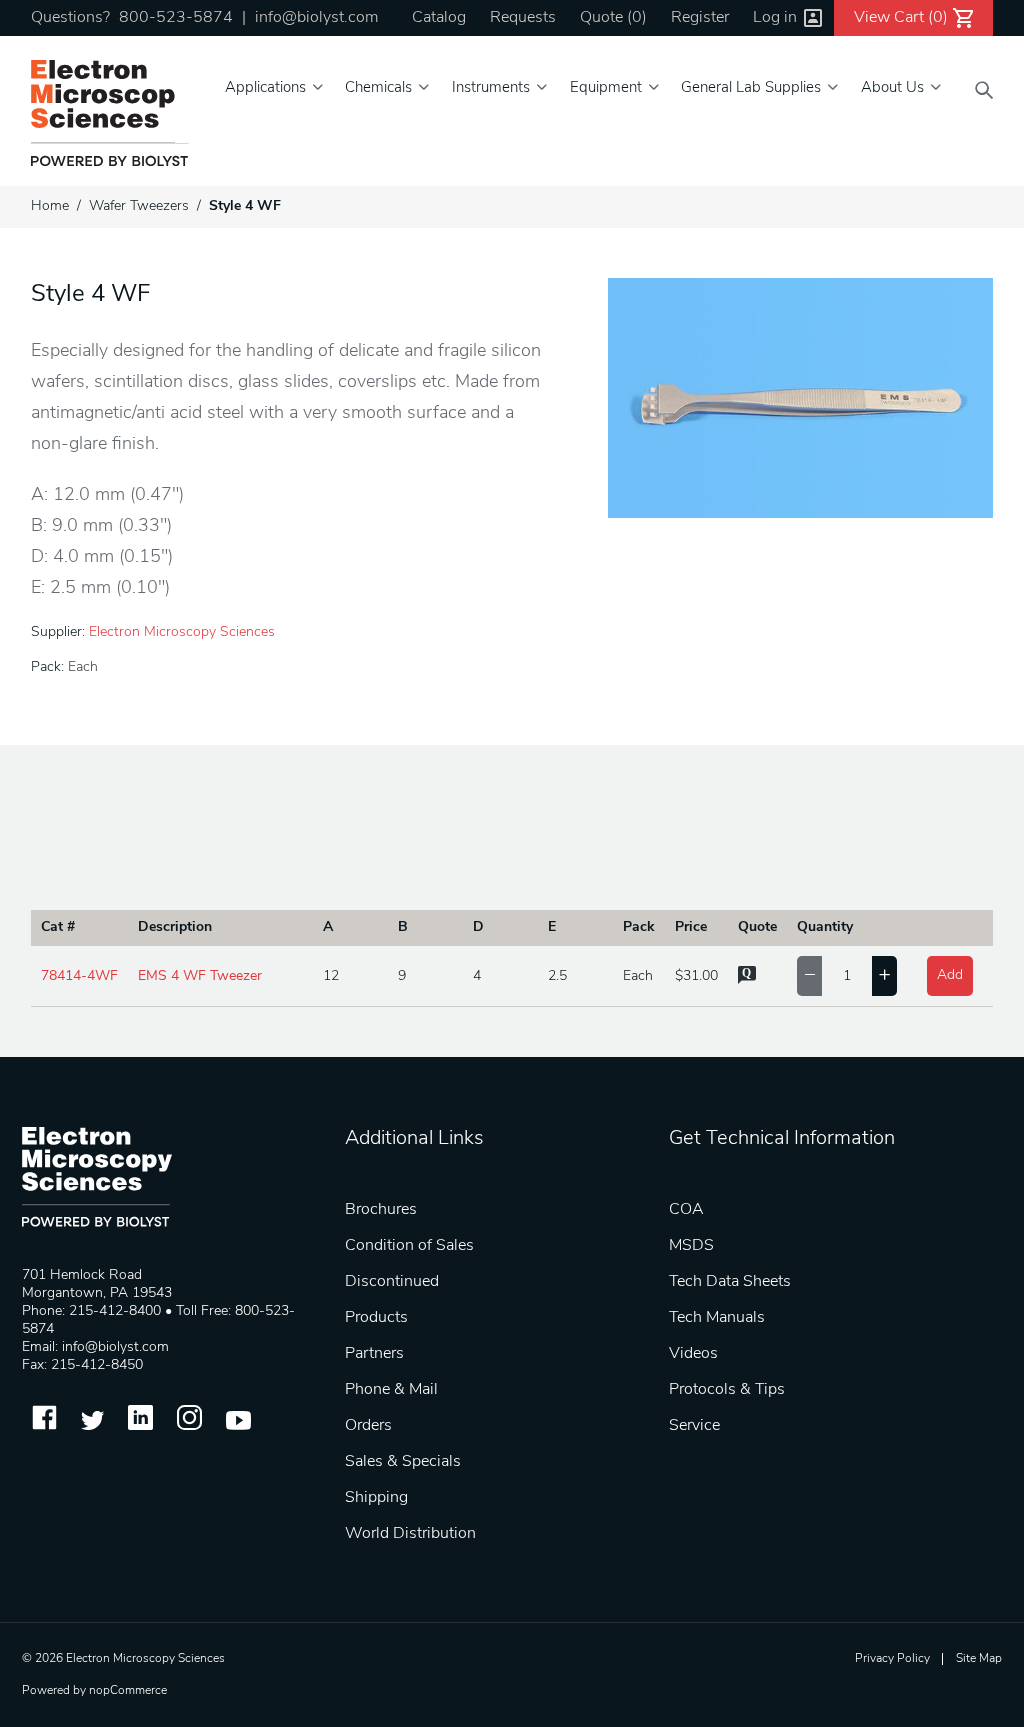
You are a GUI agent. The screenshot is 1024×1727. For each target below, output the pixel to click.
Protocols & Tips (727, 1390)
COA (686, 1210)
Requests (523, 18)
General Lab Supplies (751, 88)
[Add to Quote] (747, 980)
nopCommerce (128, 1691)
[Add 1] (884, 976)
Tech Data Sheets (730, 1282)
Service (694, 1426)
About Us (892, 88)
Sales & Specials (403, 1462)
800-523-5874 (176, 18)
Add (950, 975)
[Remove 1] (809, 976)
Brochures (381, 1210)
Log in (775, 18)
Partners (374, 1354)
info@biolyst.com (316, 18)
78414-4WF (79, 976)
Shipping (376, 1498)
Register (700, 18)
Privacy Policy (892, 1659)
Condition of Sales (409, 1246)
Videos (693, 1354)
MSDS (691, 1246)
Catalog (439, 18)
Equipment (606, 88)
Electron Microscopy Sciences (182, 632)
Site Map (979, 1659)
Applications (265, 88)
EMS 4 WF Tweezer (200, 976)
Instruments (491, 88)
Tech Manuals (717, 1318)
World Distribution (410, 1534)
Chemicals (378, 88)
